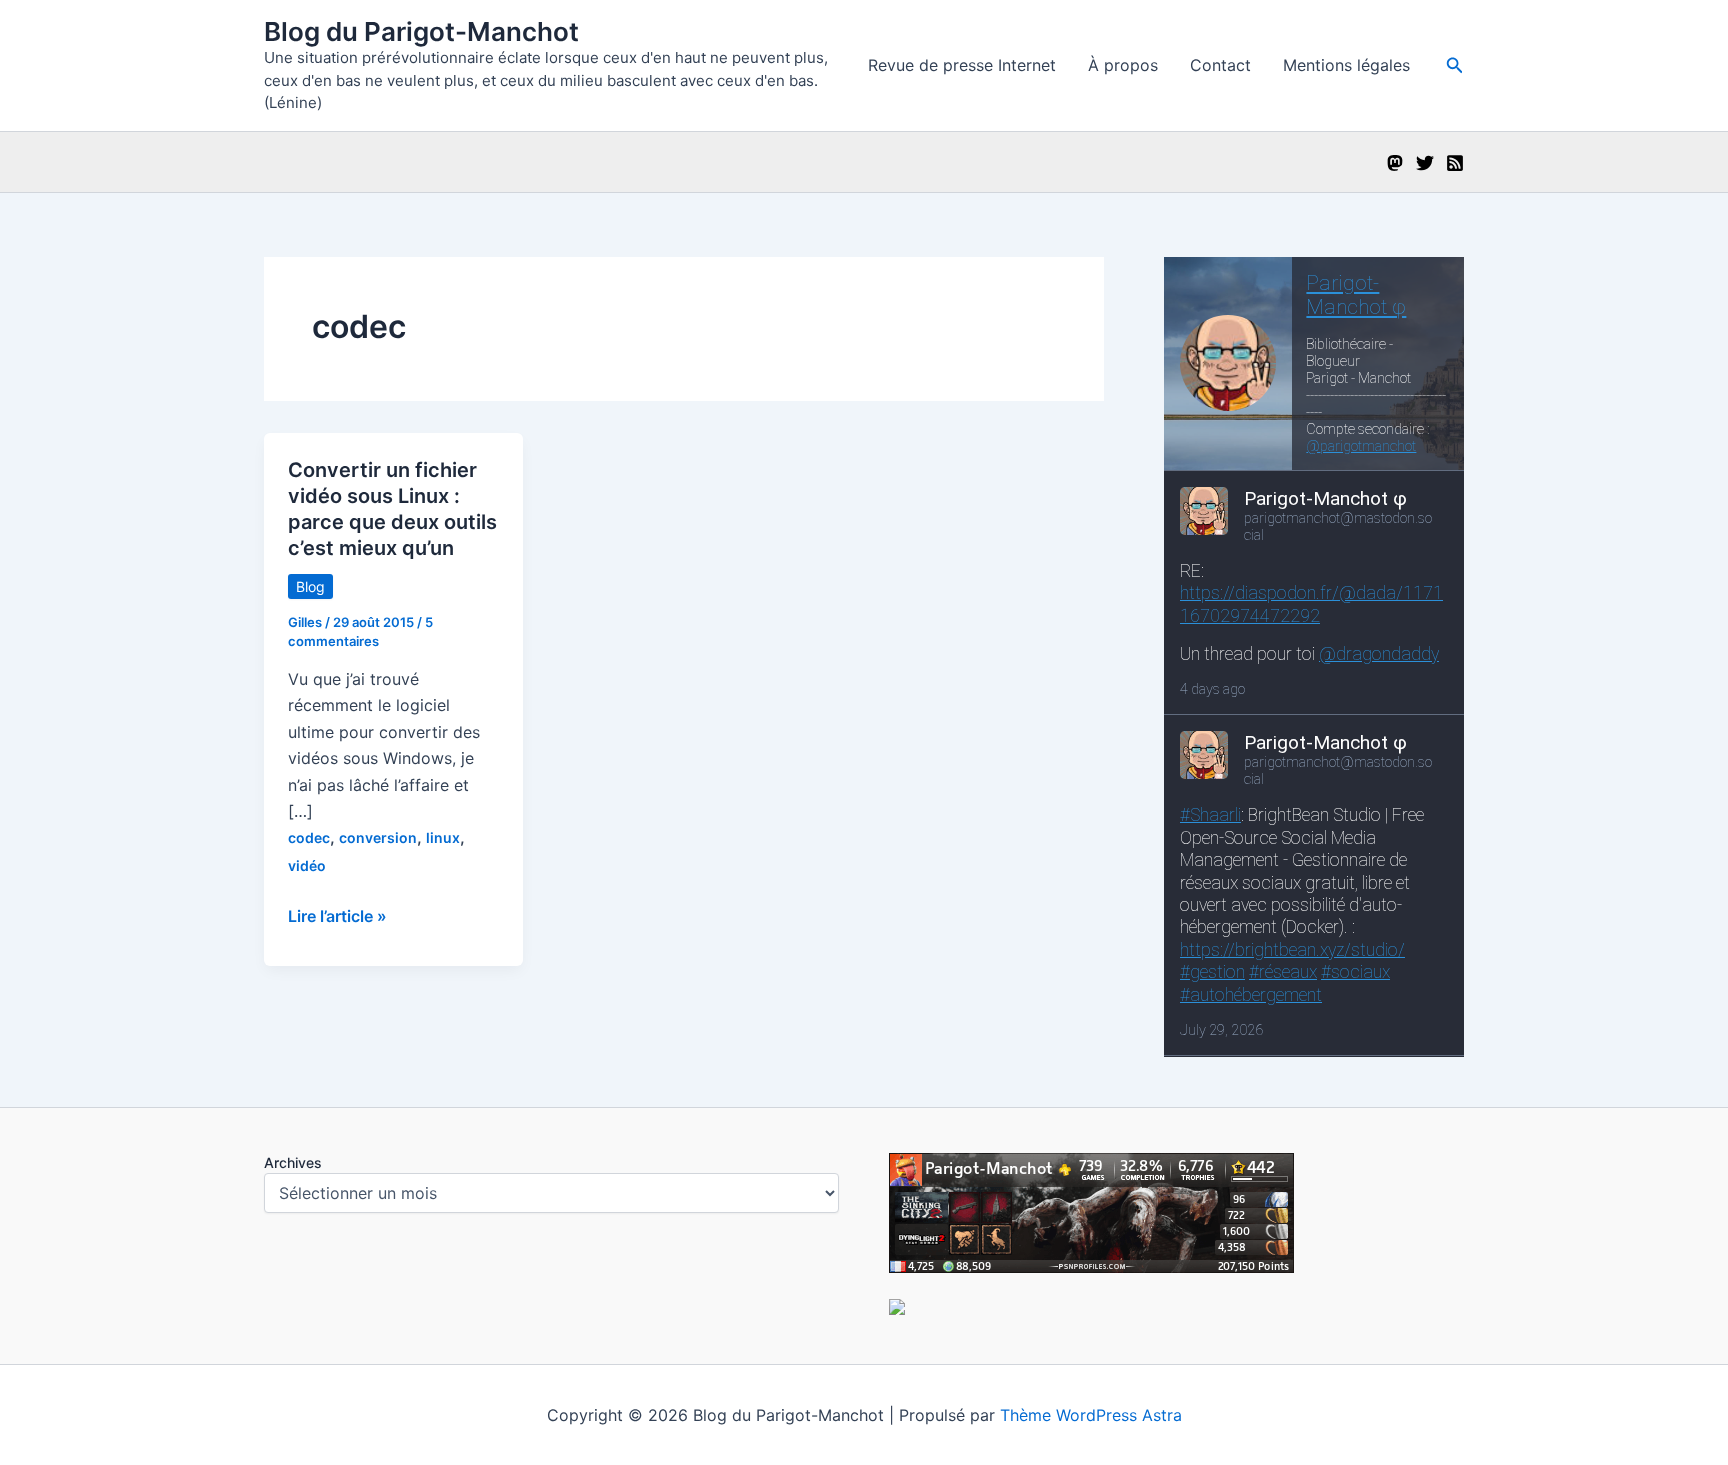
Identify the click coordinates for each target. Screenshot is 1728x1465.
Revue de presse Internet (962, 65)
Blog (310, 586)
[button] (1455, 65)
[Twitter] (1425, 163)
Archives (293, 1162)
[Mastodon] (1395, 163)
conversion (378, 837)
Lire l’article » (337, 917)
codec (309, 837)
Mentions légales (1346, 65)
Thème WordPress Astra (1091, 1415)
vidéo (307, 865)
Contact (1220, 65)
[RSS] (1455, 163)
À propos (1123, 65)
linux (443, 837)
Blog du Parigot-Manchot (421, 31)
